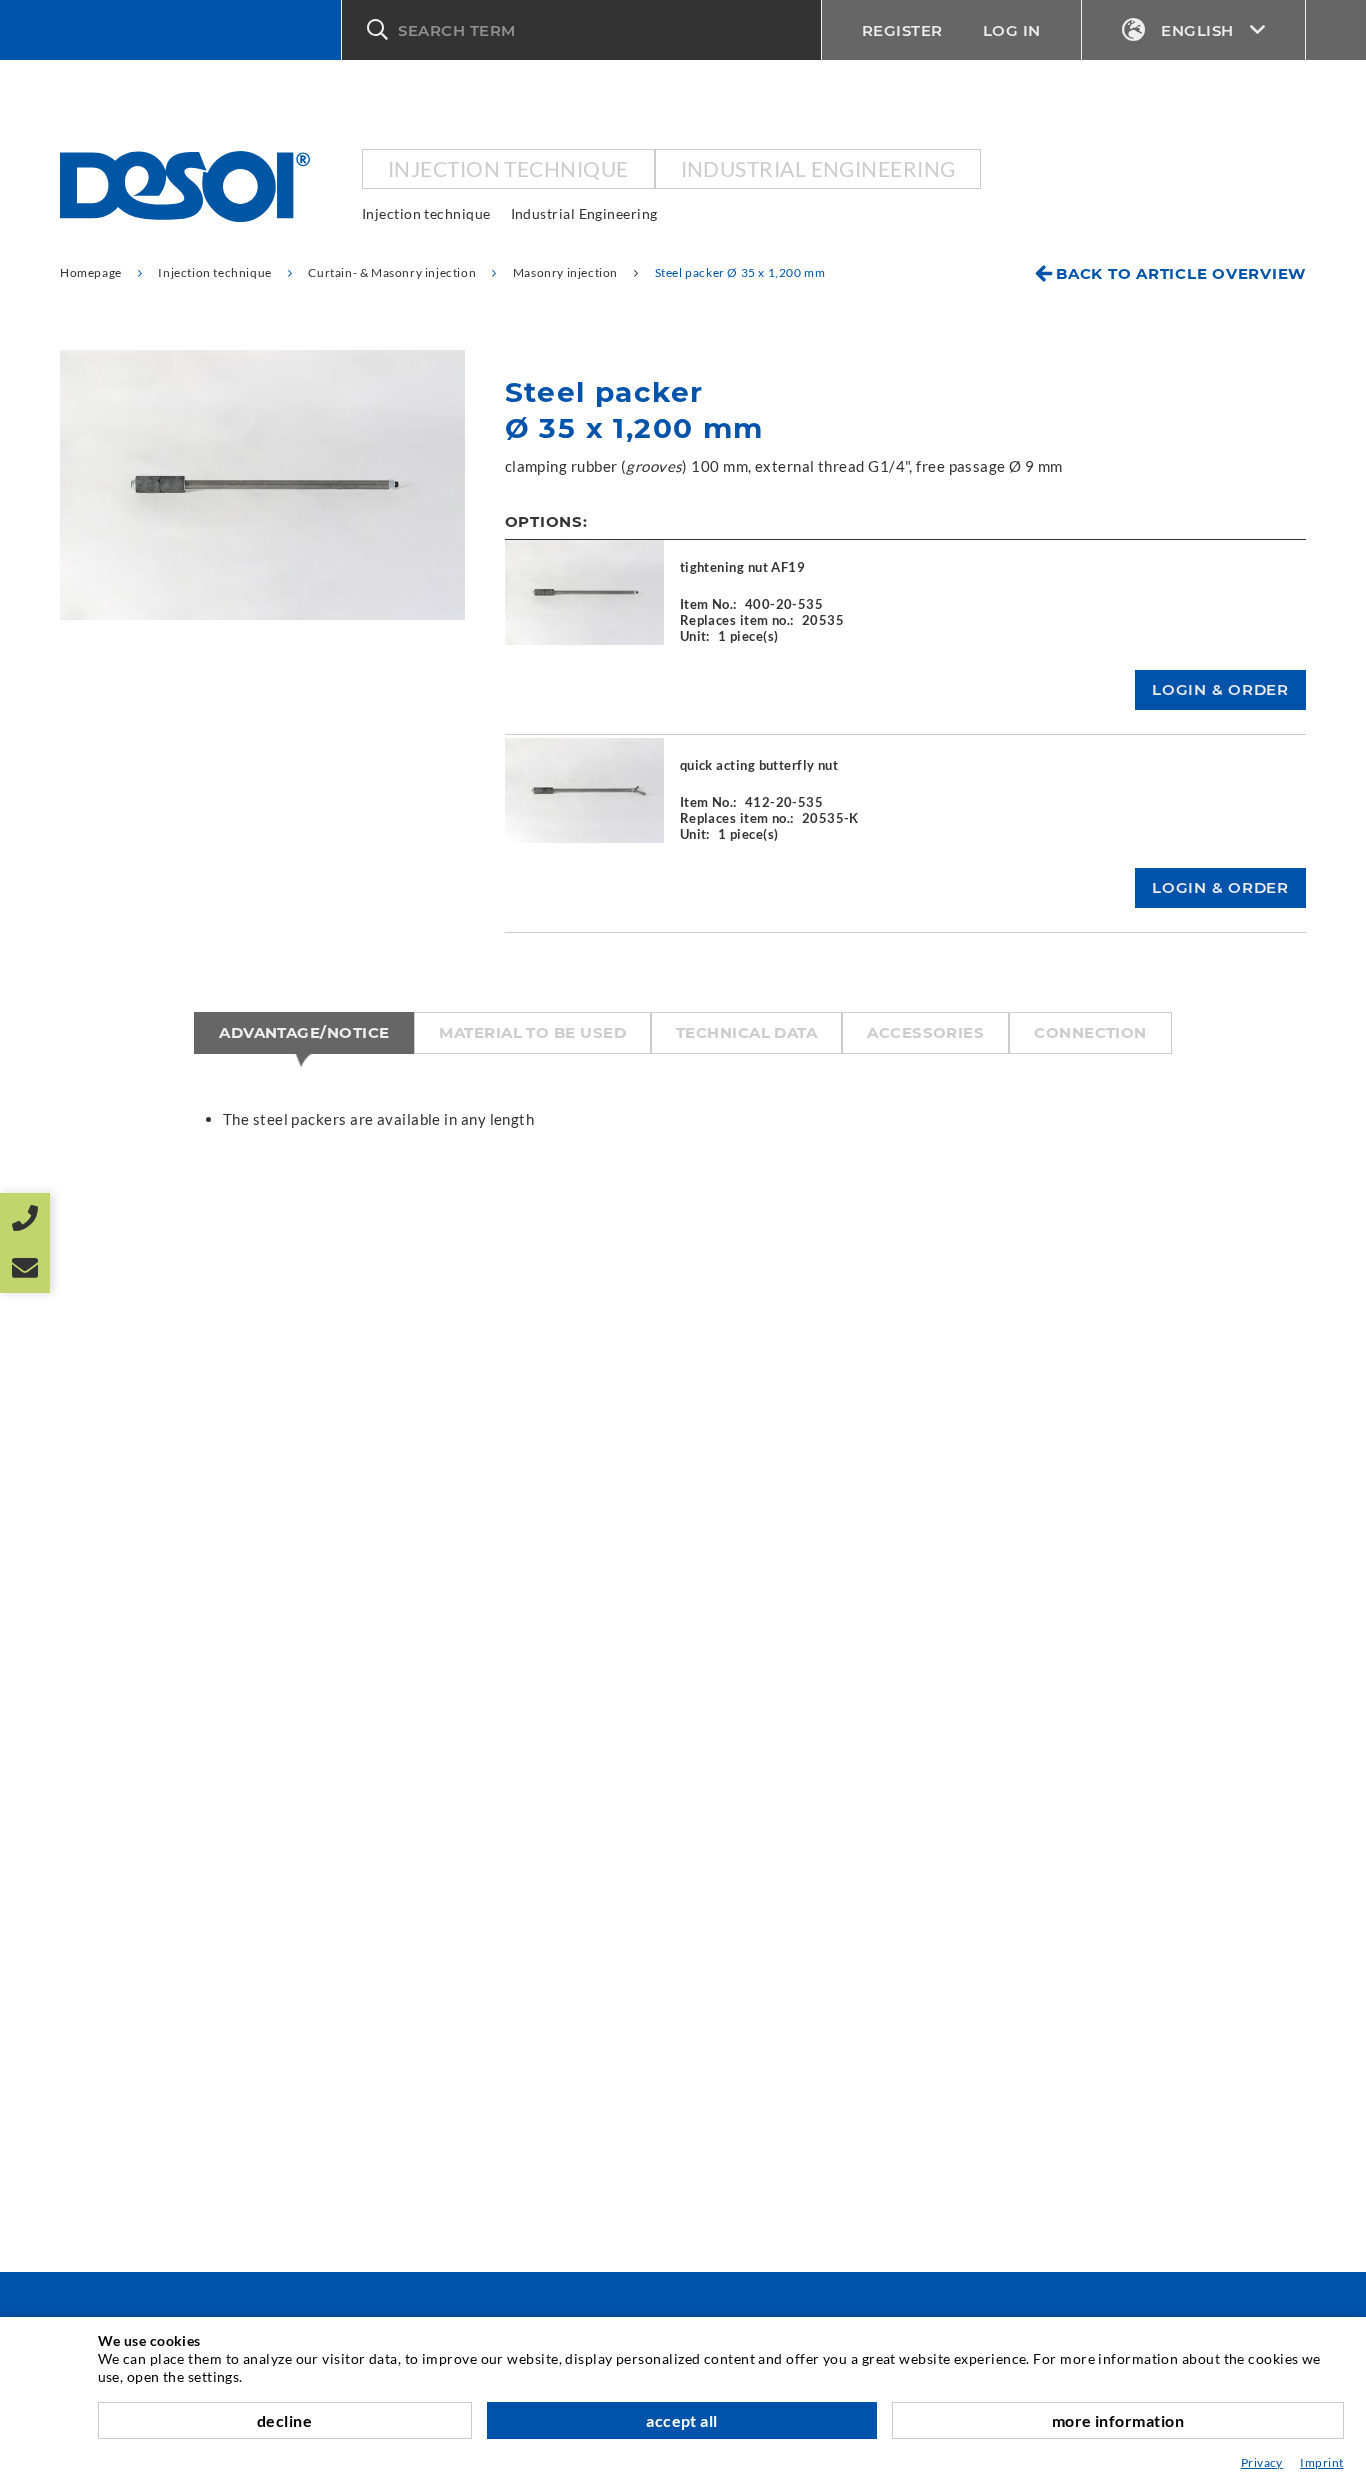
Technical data (746, 1032)
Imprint (1321, 2462)
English (1197, 30)
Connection (1090, 1032)
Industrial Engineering (818, 168)
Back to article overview (1181, 273)
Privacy (1262, 2462)
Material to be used (532, 1032)
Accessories (925, 1032)
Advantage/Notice (304, 1032)
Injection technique (508, 168)
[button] (581, 30)
